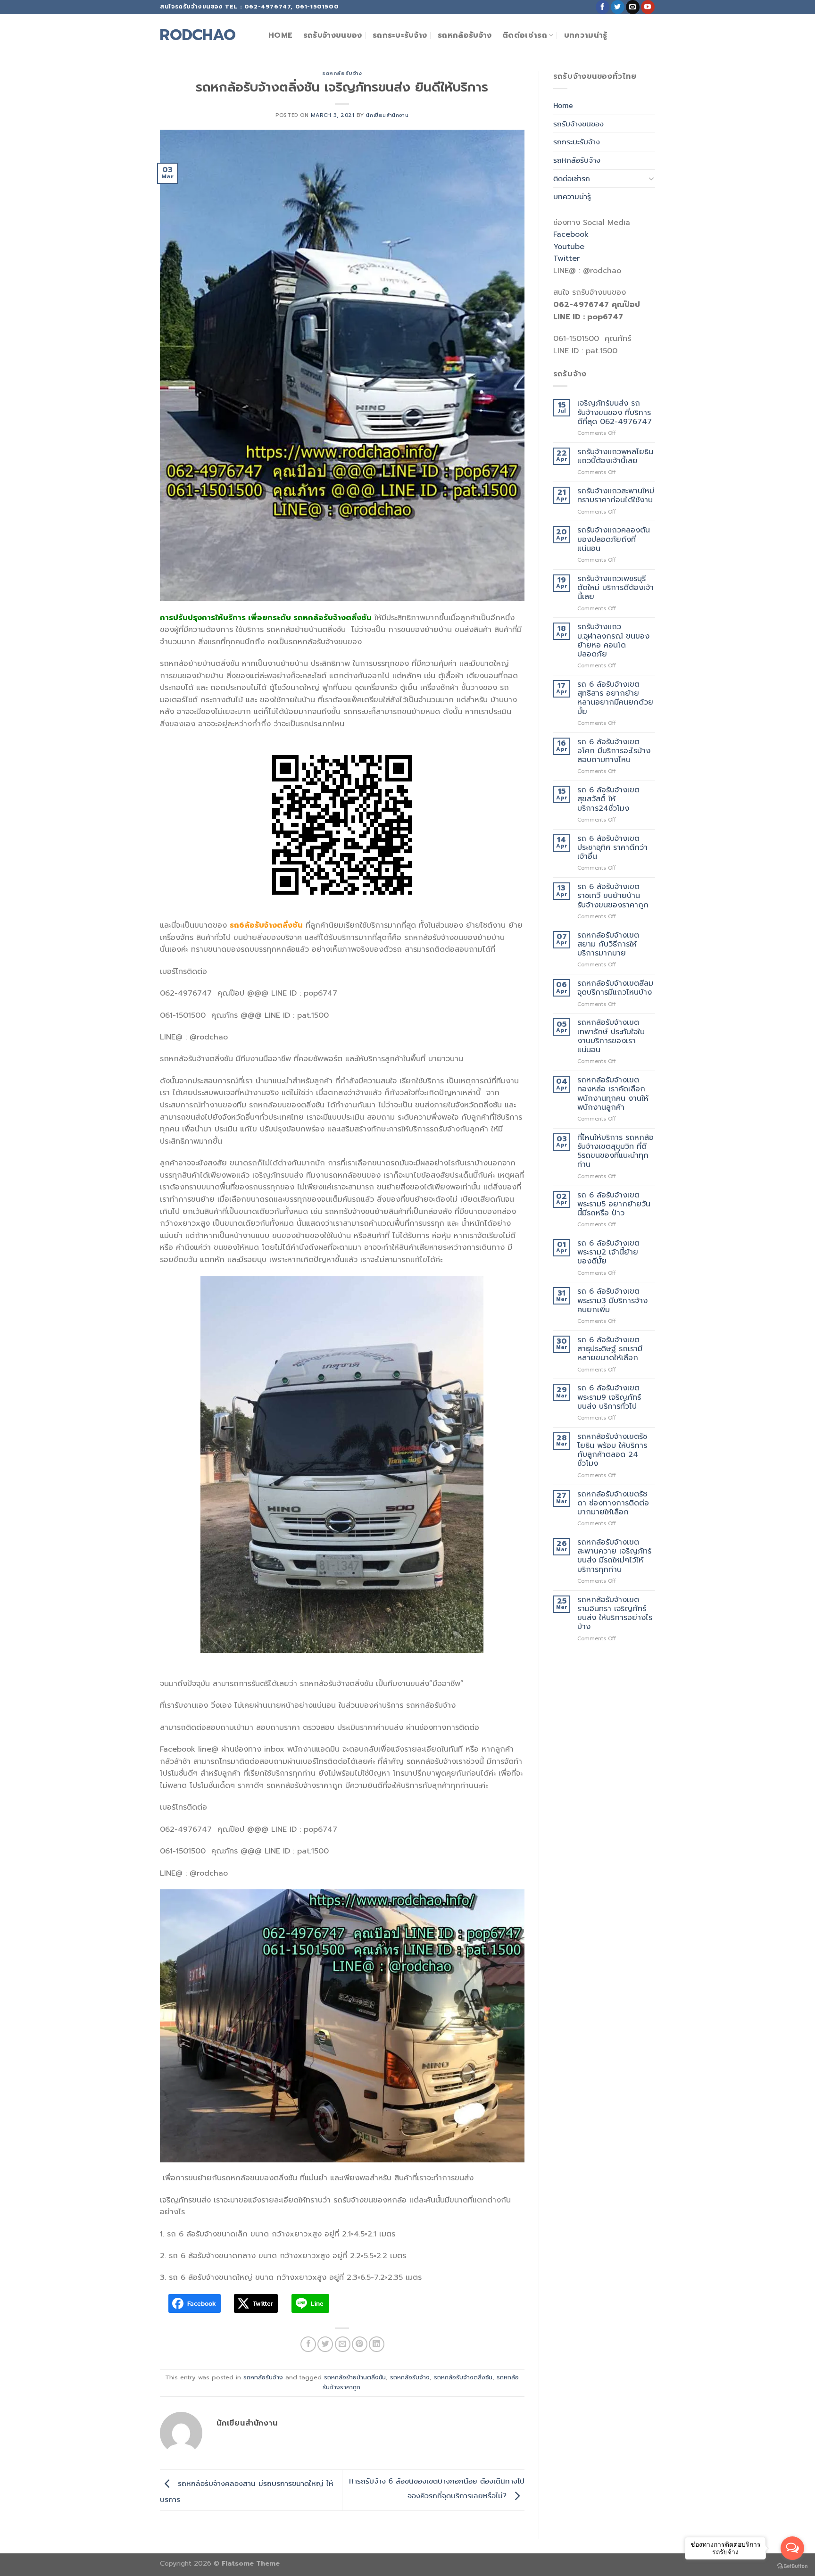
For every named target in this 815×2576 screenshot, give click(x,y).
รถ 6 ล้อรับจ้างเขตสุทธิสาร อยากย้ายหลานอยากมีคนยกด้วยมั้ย (615, 698)
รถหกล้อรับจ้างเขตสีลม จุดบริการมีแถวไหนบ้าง (615, 988)
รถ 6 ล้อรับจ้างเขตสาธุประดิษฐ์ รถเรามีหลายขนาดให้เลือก (610, 1349)
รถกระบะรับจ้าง (400, 35)
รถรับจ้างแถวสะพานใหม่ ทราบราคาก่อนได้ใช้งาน (616, 496)
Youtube (569, 247)
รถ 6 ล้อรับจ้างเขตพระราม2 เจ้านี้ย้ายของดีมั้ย (608, 1253)
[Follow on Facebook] (603, 7)
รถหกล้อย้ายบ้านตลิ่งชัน (355, 2377)
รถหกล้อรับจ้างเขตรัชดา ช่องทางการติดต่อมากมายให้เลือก (613, 1504)
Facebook (571, 234)
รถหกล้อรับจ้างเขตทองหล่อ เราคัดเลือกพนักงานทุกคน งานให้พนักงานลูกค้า (613, 1094)
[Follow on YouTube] (648, 7)
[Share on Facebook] (308, 2344)
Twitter (566, 258)
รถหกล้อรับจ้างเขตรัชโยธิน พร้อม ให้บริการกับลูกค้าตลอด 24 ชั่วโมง (612, 1450)
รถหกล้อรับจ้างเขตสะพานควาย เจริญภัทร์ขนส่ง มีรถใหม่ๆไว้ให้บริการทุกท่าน (614, 1556)
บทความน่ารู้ (586, 35)
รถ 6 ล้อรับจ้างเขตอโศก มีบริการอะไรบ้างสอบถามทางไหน (614, 751)
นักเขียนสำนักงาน (387, 115)
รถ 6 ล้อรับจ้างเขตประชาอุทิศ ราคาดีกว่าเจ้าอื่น (612, 848)
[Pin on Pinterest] (360, 2344)
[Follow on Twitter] (618, 7)
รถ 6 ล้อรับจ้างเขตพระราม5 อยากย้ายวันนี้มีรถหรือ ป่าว (614, 1205)
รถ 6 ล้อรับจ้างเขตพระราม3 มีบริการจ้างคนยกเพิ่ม (612, 1301)
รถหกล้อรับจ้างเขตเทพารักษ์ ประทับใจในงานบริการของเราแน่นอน (611, 1036)
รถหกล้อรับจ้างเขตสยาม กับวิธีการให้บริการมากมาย (608, 945)
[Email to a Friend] (343, 2344)
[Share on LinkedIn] (377, 2344)
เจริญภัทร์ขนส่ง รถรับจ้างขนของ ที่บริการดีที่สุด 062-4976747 (615, 413)
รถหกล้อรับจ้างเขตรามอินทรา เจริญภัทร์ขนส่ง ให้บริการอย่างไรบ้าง (615, 1614)
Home (280, 35)
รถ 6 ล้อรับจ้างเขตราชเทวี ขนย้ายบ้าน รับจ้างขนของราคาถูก (613, 896)
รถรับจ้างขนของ (333, 35)
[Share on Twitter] (325, 2344)
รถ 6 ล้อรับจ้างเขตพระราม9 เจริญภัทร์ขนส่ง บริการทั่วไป (609, 1397)
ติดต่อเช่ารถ (525, 35)
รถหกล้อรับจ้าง (465, 35)
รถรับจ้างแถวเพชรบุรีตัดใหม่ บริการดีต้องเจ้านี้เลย (615, 588)
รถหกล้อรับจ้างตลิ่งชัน (463, 2377)
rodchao (198, 35)
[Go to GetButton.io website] (792, 2566)
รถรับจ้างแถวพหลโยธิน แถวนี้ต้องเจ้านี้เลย (615, 457)
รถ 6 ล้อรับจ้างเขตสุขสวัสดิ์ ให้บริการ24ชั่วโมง (608, 799)
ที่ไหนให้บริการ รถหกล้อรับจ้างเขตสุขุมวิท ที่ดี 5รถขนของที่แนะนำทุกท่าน (615, 1151)
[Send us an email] (633, 7)
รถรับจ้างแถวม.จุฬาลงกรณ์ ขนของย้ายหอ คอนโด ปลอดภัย (613, 641)
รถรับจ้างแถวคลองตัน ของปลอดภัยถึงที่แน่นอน (614, 540)
